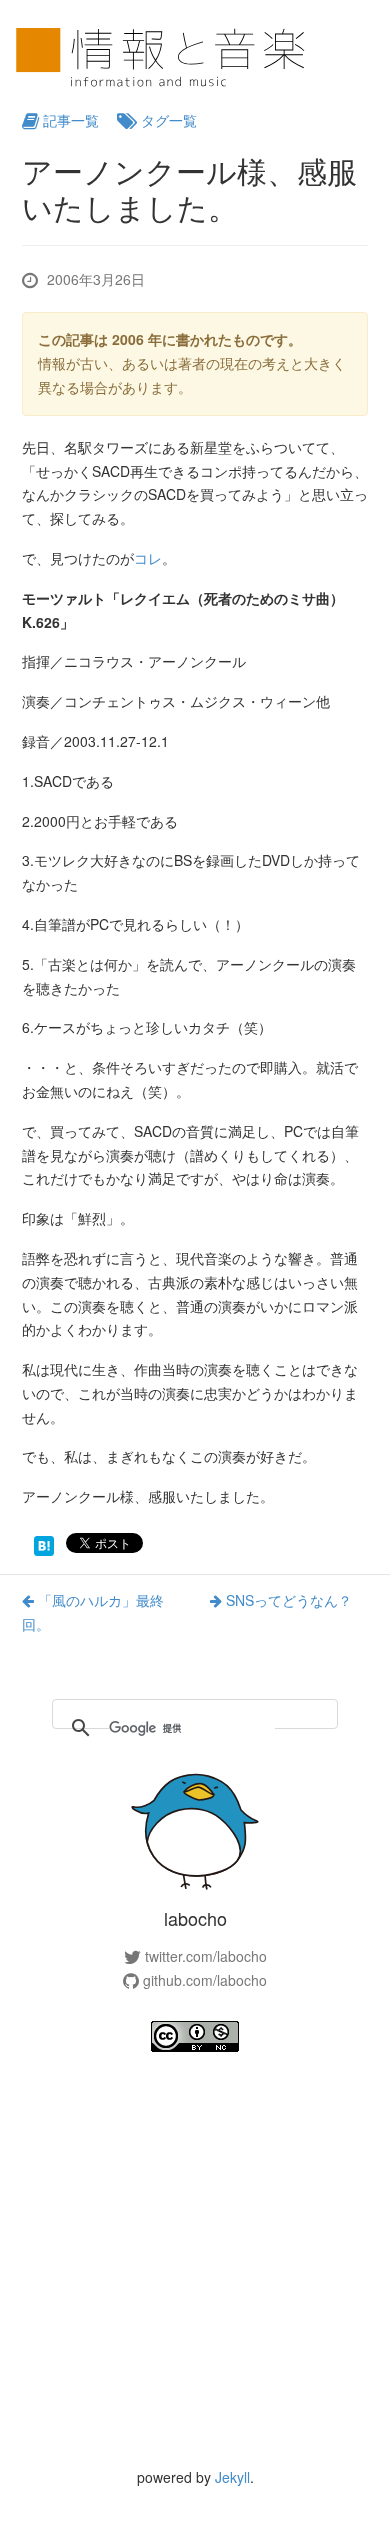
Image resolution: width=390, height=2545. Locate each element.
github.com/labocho (203, 1980)
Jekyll (232, 2477)
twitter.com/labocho (204, 1956)
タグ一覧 (167, 120)
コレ (148, 558)
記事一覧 (69, 120)
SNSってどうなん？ (287, 1600)
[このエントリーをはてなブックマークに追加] (44, 1544)
